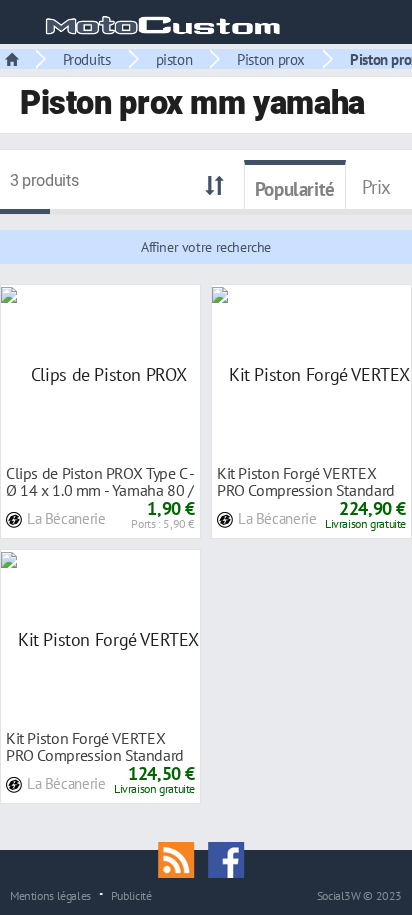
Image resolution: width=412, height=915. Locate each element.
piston (174, 59)
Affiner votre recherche (206, 247)
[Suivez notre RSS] (183, 858)
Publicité (131, 895)
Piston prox (271, 59)
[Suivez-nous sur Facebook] (231, 858)
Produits (87, 59)
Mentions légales (50, 895)
